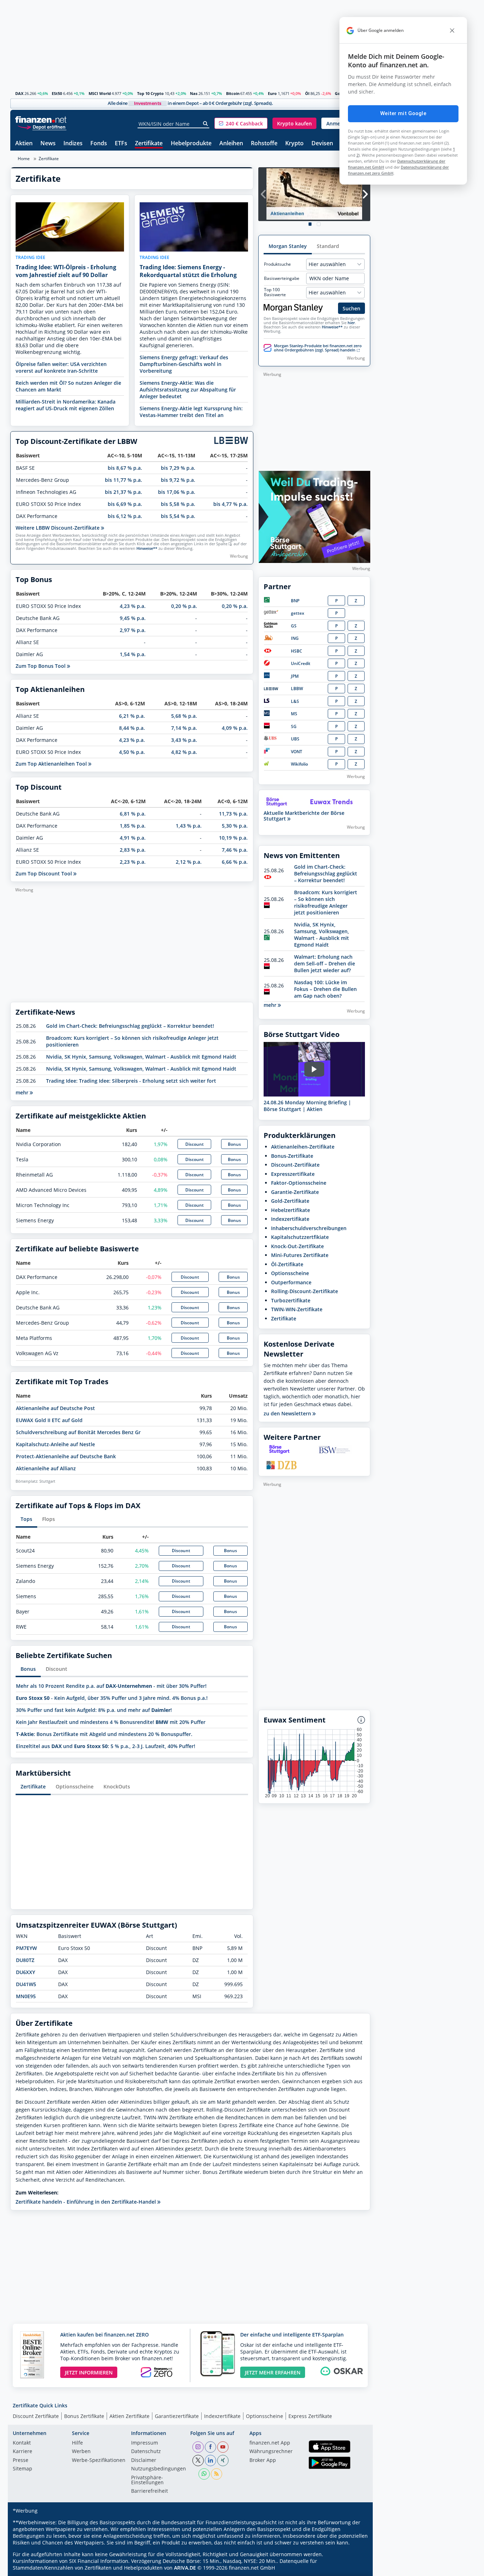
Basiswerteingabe (282, 278)
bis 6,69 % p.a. (125, 504)
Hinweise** (147, 548)
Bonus (234, 1144)
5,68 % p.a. (184, 716)
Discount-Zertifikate (295, 1165)
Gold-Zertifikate (290, 1201)
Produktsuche (277, 264)
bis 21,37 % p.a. (123, 492)
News (48, 144)
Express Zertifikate (310, 2416)
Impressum (145, 2443)
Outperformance (291, 1282)
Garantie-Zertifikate (295, 1192)
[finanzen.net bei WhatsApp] (204, 2474)
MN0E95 (26, 1996)
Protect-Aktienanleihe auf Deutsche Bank (66, 1456)
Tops (26, 1519)
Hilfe (77, 2443)
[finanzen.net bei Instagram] (198, 2447)
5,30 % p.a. (235, 826)
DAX (19, 93)
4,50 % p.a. (132, 752)
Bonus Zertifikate (84, 2416)
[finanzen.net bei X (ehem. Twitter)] (198, 2461)
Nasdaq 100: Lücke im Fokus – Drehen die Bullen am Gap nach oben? (325, 989)
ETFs (121, 144)
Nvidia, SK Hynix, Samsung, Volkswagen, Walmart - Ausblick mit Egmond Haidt (141, 1057)
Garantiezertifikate (177, 2416)
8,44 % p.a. (132, 728)
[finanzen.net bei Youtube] (223, 2447)
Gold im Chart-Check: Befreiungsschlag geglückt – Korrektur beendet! (130, 1026)
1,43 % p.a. (189, 826)
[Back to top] (356, 2568)
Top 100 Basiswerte (275, 292)
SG (294, 726)
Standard (328, 246)
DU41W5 (26, 1984)
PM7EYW (26, 1948)
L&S (295, 701)
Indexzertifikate (290, 1219)
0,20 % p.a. (184, 606)
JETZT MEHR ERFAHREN (273, 2372)
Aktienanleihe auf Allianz (46, 1468)
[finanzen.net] (41, 120)
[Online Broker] (42, 127)
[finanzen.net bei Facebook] (210, 2447)
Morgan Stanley (288, 246)
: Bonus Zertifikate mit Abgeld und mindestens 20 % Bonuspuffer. (104, 1734)
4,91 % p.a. (133, 838)
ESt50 (57, 93)
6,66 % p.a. (235, 862)
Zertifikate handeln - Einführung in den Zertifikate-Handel (86, 2202)
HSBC (297, 651)
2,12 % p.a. (189, 862)
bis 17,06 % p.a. (177, 492)
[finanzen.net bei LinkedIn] (210, 2461)
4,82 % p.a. (184, 752)
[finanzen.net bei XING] (223, 2461)
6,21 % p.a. (132, 716)
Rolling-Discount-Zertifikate (305, 1291)
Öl (307, 93)
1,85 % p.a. (133, 826)
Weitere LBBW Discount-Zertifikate (58, 528)
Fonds (99, 144)
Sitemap (22, 2469)
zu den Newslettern (288, 1414)
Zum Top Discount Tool (44, 873)
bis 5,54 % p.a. (178, 516)
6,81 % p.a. (133, 814)
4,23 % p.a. (133, 606)
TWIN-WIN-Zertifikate (297, 1309)
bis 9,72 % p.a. (178, 480)
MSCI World (100, 93)
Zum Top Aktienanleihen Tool (52, 764)
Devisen (322, 144)
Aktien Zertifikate (130, 2416)
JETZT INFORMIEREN (89, 2372)
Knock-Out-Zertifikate (297, 1246)
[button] (241, 123)
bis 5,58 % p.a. (178, 504)
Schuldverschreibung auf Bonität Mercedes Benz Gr (78, 1432)
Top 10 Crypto (150, 93)
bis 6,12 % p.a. (125, 516)
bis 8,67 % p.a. (125, 468)
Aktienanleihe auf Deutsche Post (55, 1408)
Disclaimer (144, 2461)
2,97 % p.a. (133, 630)
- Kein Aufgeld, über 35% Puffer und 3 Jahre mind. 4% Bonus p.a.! (112, 1698)
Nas (194, 93)
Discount (195, 1144)
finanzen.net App (270, 2443)
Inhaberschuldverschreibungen (309, 1228)
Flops (49, 1519)
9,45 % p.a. (133, 618)
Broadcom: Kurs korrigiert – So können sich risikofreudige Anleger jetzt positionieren (326, 902)
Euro (272, 93)
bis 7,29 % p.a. (178, 468)
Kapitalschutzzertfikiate (300, 1237)
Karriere (22, 2452)
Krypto (294, 144)
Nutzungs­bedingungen (159, 2469)
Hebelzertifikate (291, 1210)
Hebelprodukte (191, 144)
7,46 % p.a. (235, 850)
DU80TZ (25, 1960)
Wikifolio (299, 764)
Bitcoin (233, 93)
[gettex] (271, 613)
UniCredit (301, 663)
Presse (21, 2461)
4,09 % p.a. (235, 728)
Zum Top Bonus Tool (41, 666)
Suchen (351, 308)
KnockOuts (117, 1786)
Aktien (24, 144)
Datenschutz (146, 2452)
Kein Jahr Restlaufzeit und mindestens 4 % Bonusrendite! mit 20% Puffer (111, 1722)
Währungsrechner (271, 2452)
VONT (297, 752)
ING (295, 638)
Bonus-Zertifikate (292, 1156)
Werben (81, 2452)
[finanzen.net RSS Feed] (216, 2474)
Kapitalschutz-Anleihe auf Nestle (55, 1444)
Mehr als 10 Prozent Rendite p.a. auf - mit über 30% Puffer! (111, 1686)
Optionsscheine (75, 1786)
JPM (295, 676)
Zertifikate (149, 144)
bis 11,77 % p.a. (123, 480)
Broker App (263, 2461)
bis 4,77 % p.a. (230, 504)
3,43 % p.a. (184, 740)
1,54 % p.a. (133, 654)
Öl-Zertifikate (287, 1264)
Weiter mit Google (403, 113)
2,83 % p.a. (133, 850)
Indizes (73, 144)
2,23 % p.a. (133, 862)
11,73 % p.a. (233, 814)
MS (294, 714)
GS (294, 626)
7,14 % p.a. (184, 728)
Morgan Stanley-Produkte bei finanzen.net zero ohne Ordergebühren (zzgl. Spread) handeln (318, 348)
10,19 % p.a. (233, 838)
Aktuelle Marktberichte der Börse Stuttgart (304, 816)
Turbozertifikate (291, 1300)
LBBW (297, 689)
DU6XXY (26, 1972)
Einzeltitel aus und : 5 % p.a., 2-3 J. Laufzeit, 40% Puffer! (106, 1746)
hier (351, 323)
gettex (298, 613)
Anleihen (231, 144)
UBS (295, 739)
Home (24, 159)
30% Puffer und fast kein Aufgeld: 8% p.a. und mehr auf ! (94, 1710)
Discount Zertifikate (36, 2416)
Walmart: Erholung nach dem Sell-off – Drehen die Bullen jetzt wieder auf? (325, 963)
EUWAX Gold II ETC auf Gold (49, 1420)
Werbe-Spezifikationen (99, 2461)
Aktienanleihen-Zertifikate (303, 1147)
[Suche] (206, 124)
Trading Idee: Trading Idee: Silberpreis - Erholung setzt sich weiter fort (131, 1081)
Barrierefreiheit (150, 2491)
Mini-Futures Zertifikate (300, 1255)
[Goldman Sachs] (272, 626)
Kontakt (22, 2443)
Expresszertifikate (293, 1174)
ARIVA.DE (185, 2568)
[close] (452, 30)
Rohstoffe (264, 144)
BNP (295, 601)
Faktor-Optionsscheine (299, 1183)
